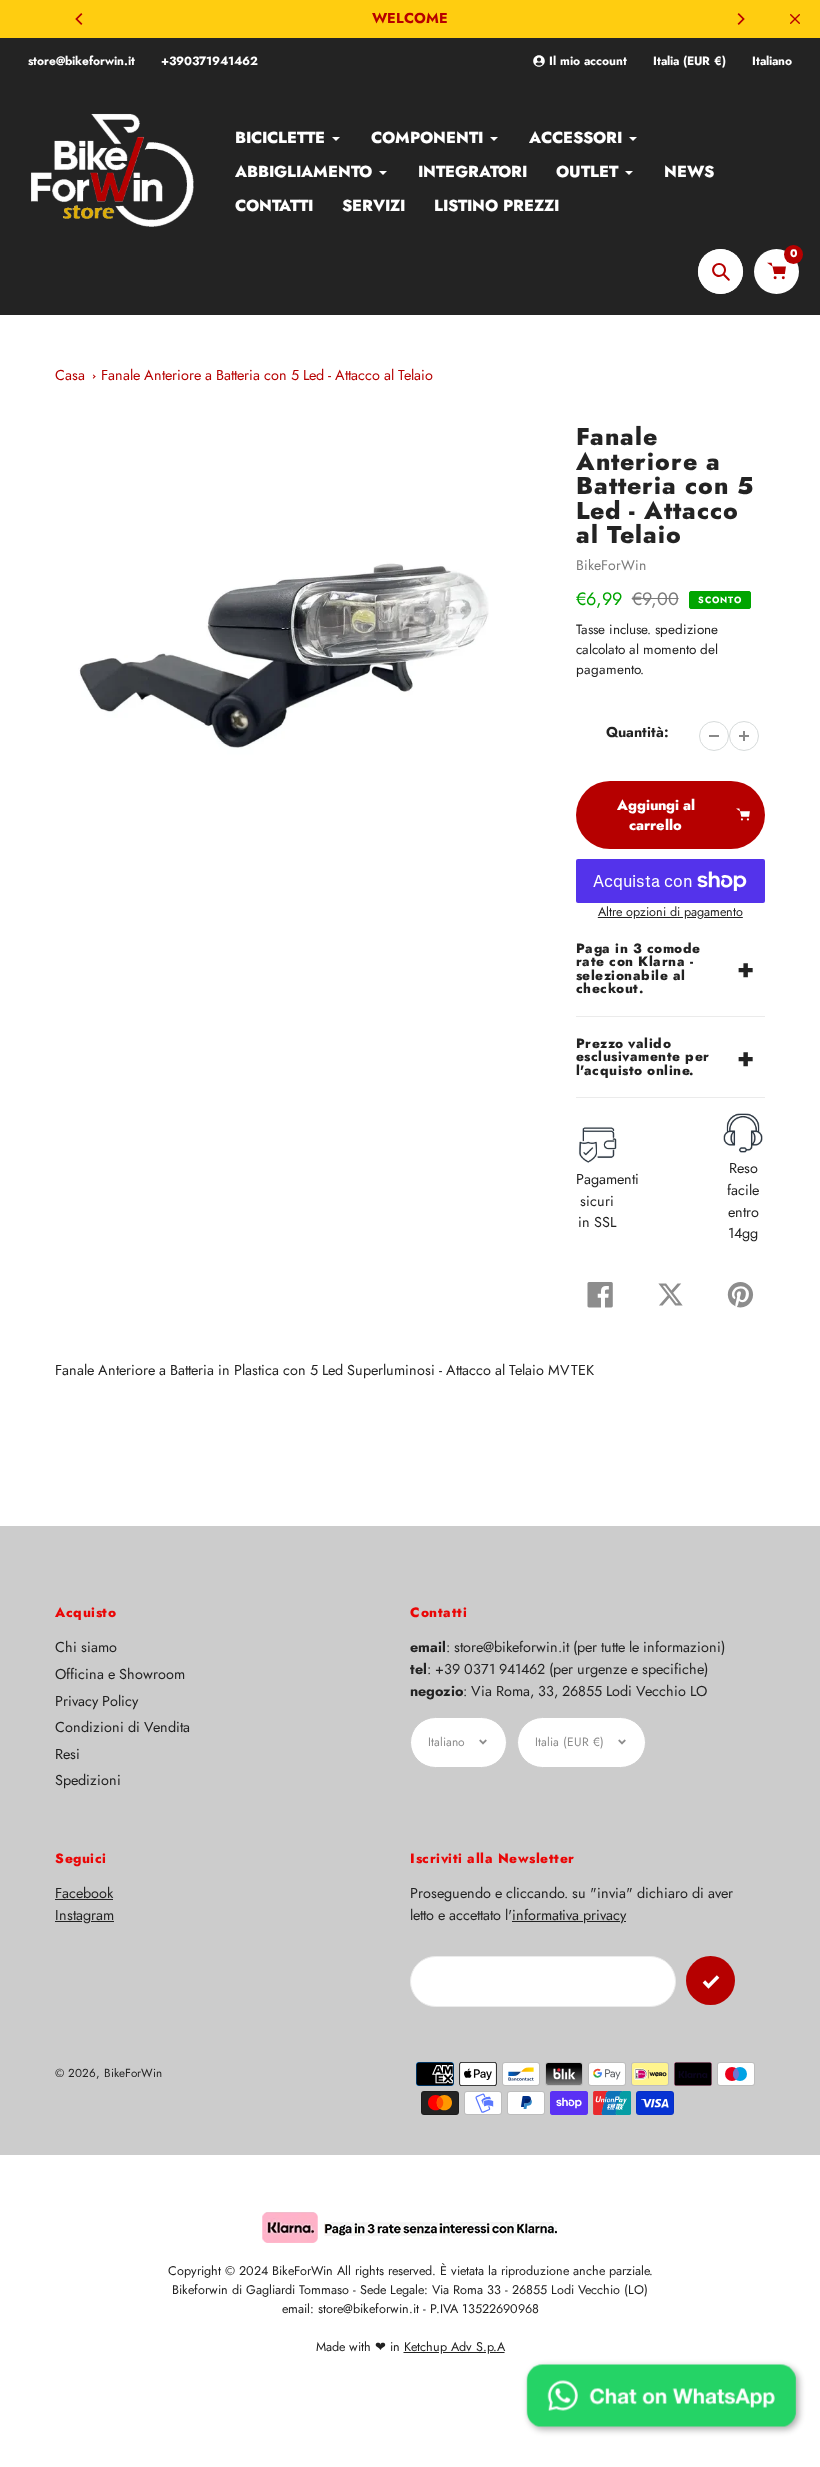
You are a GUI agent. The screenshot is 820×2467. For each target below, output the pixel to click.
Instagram (84, 1915)
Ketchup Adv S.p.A (454, 2347)
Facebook (84, 1893)
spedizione (686, 629)
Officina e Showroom (120, 1674)
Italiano (772, 61)
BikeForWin (611, 565)
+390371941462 (209, 61)
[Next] (740, 19)
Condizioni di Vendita (122, 1727)
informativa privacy (569, 1915)
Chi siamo (86, 1647)
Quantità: (637, 732)
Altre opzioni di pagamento (670, 912)
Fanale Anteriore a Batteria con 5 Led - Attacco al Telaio (267, 375)
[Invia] (710, 1980)
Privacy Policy (96, 1701)
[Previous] (80, 19)
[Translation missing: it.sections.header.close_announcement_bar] (795, 19)
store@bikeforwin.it (81, 61)
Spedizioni (88, 1780)
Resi (67, 1754)
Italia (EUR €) (689, 61)
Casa (70, 375)
